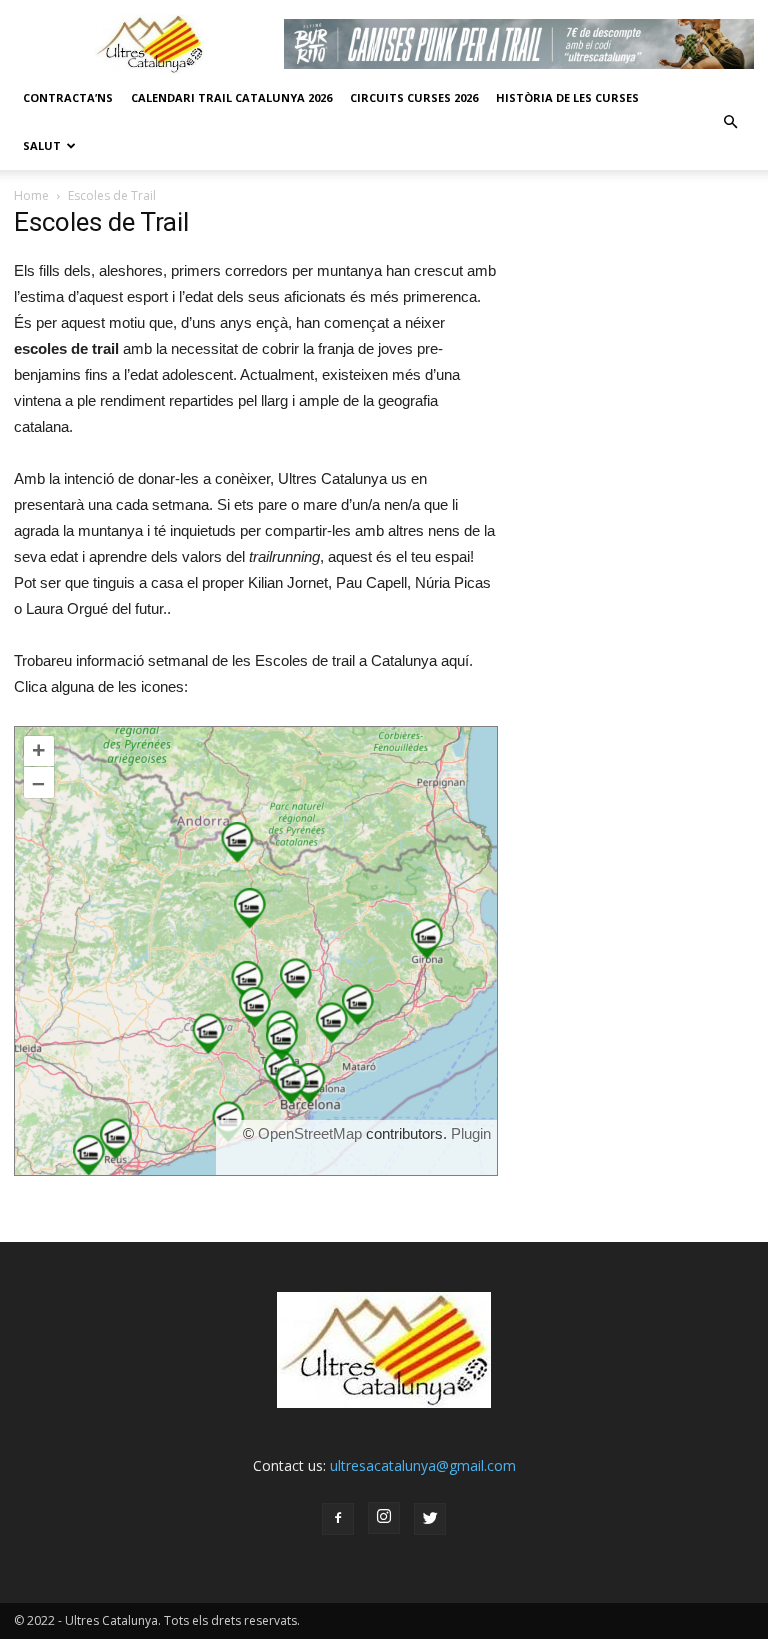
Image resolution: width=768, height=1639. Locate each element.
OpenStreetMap (310, 1133)
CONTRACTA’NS (68, 97)
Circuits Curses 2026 (414, 97)
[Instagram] (384, 1518)
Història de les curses (567, 97)
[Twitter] (430, 1519)
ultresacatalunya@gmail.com (423, 1465)
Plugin (469, 1133)
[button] (730, 122)
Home (31, 195)
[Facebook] (338, 1519)
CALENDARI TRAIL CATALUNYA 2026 (231, 97)
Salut (42, 145)
